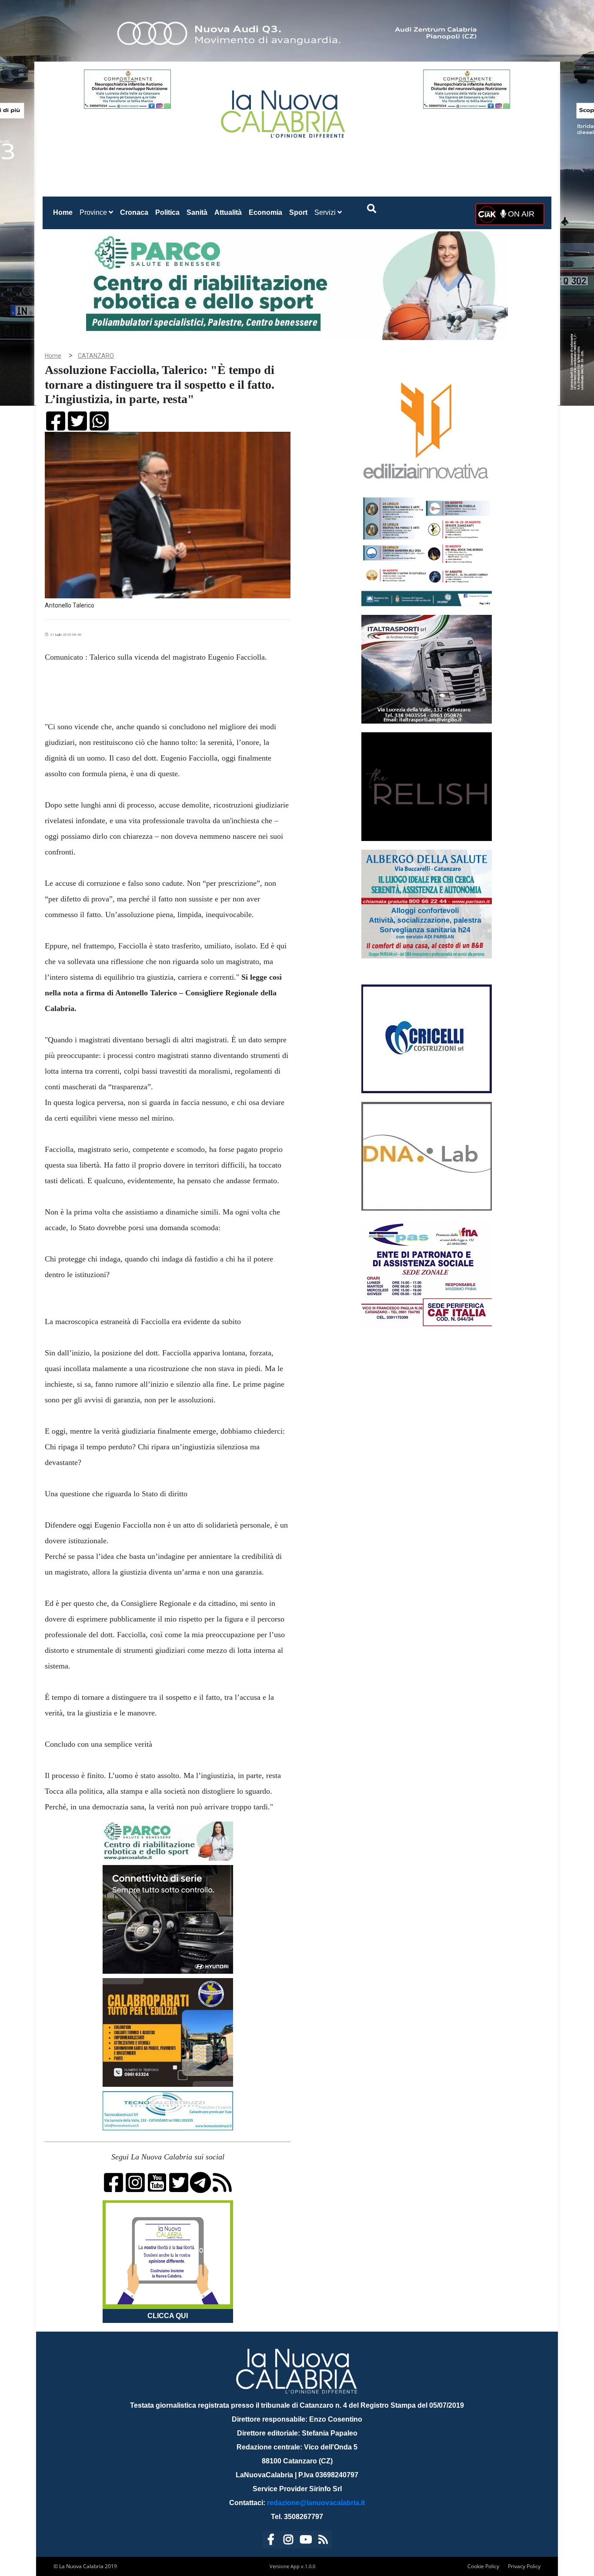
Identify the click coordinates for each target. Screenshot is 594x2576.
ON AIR (520, 214)
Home (65, 212)
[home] (284, 111)
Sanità (197, 212)
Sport (298, 212)
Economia (265, 212)
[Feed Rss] (323, 2541)
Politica (167, 212)
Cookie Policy (483, 2566)
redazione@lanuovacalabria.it (316, 2503)
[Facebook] (271, 2541)
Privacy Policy (524, 2566)
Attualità (228, 212)
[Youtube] (306, 2541)
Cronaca (134, 212)
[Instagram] (288, 2541)
